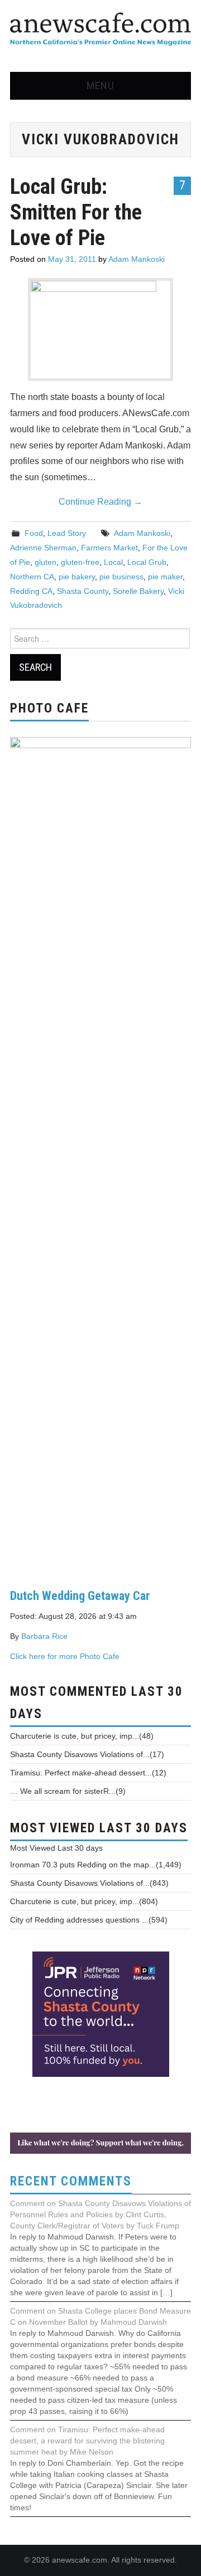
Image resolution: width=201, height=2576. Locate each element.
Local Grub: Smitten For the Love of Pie (76, 212)
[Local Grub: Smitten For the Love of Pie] (100, 330)
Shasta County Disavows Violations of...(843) (89, 1883)
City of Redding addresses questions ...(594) (89, 1920)
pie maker (165, 577)
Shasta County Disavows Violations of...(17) (87, 1754)
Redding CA (31, 591)
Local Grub (147, 562)
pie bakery (77, 577)
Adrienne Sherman (43, 548)
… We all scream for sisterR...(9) (68, 1791)
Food (34, 533)
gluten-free (80, 562)
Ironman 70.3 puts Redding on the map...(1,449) (96, 1865)
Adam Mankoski (137, 259)
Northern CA (32, 577)
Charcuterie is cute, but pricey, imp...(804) (84, 1901)
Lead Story (67, 533)
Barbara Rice (44, 1636)
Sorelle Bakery (138, 591)
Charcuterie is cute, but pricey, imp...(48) (82, 1736)
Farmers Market (109, 548)
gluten (46, 562)
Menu (100, 86)
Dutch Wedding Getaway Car (80, 1596)
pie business (121, 577)
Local (113, 562)
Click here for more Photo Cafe (65, 1656)
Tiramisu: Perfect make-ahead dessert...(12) (88, 1773)
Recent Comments (71, 2181)
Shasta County (83, 591)
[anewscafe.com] (100, 30)
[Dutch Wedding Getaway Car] (100, 1154)
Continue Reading (100, 502)
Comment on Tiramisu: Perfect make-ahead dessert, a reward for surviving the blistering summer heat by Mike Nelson (87, 2441)
